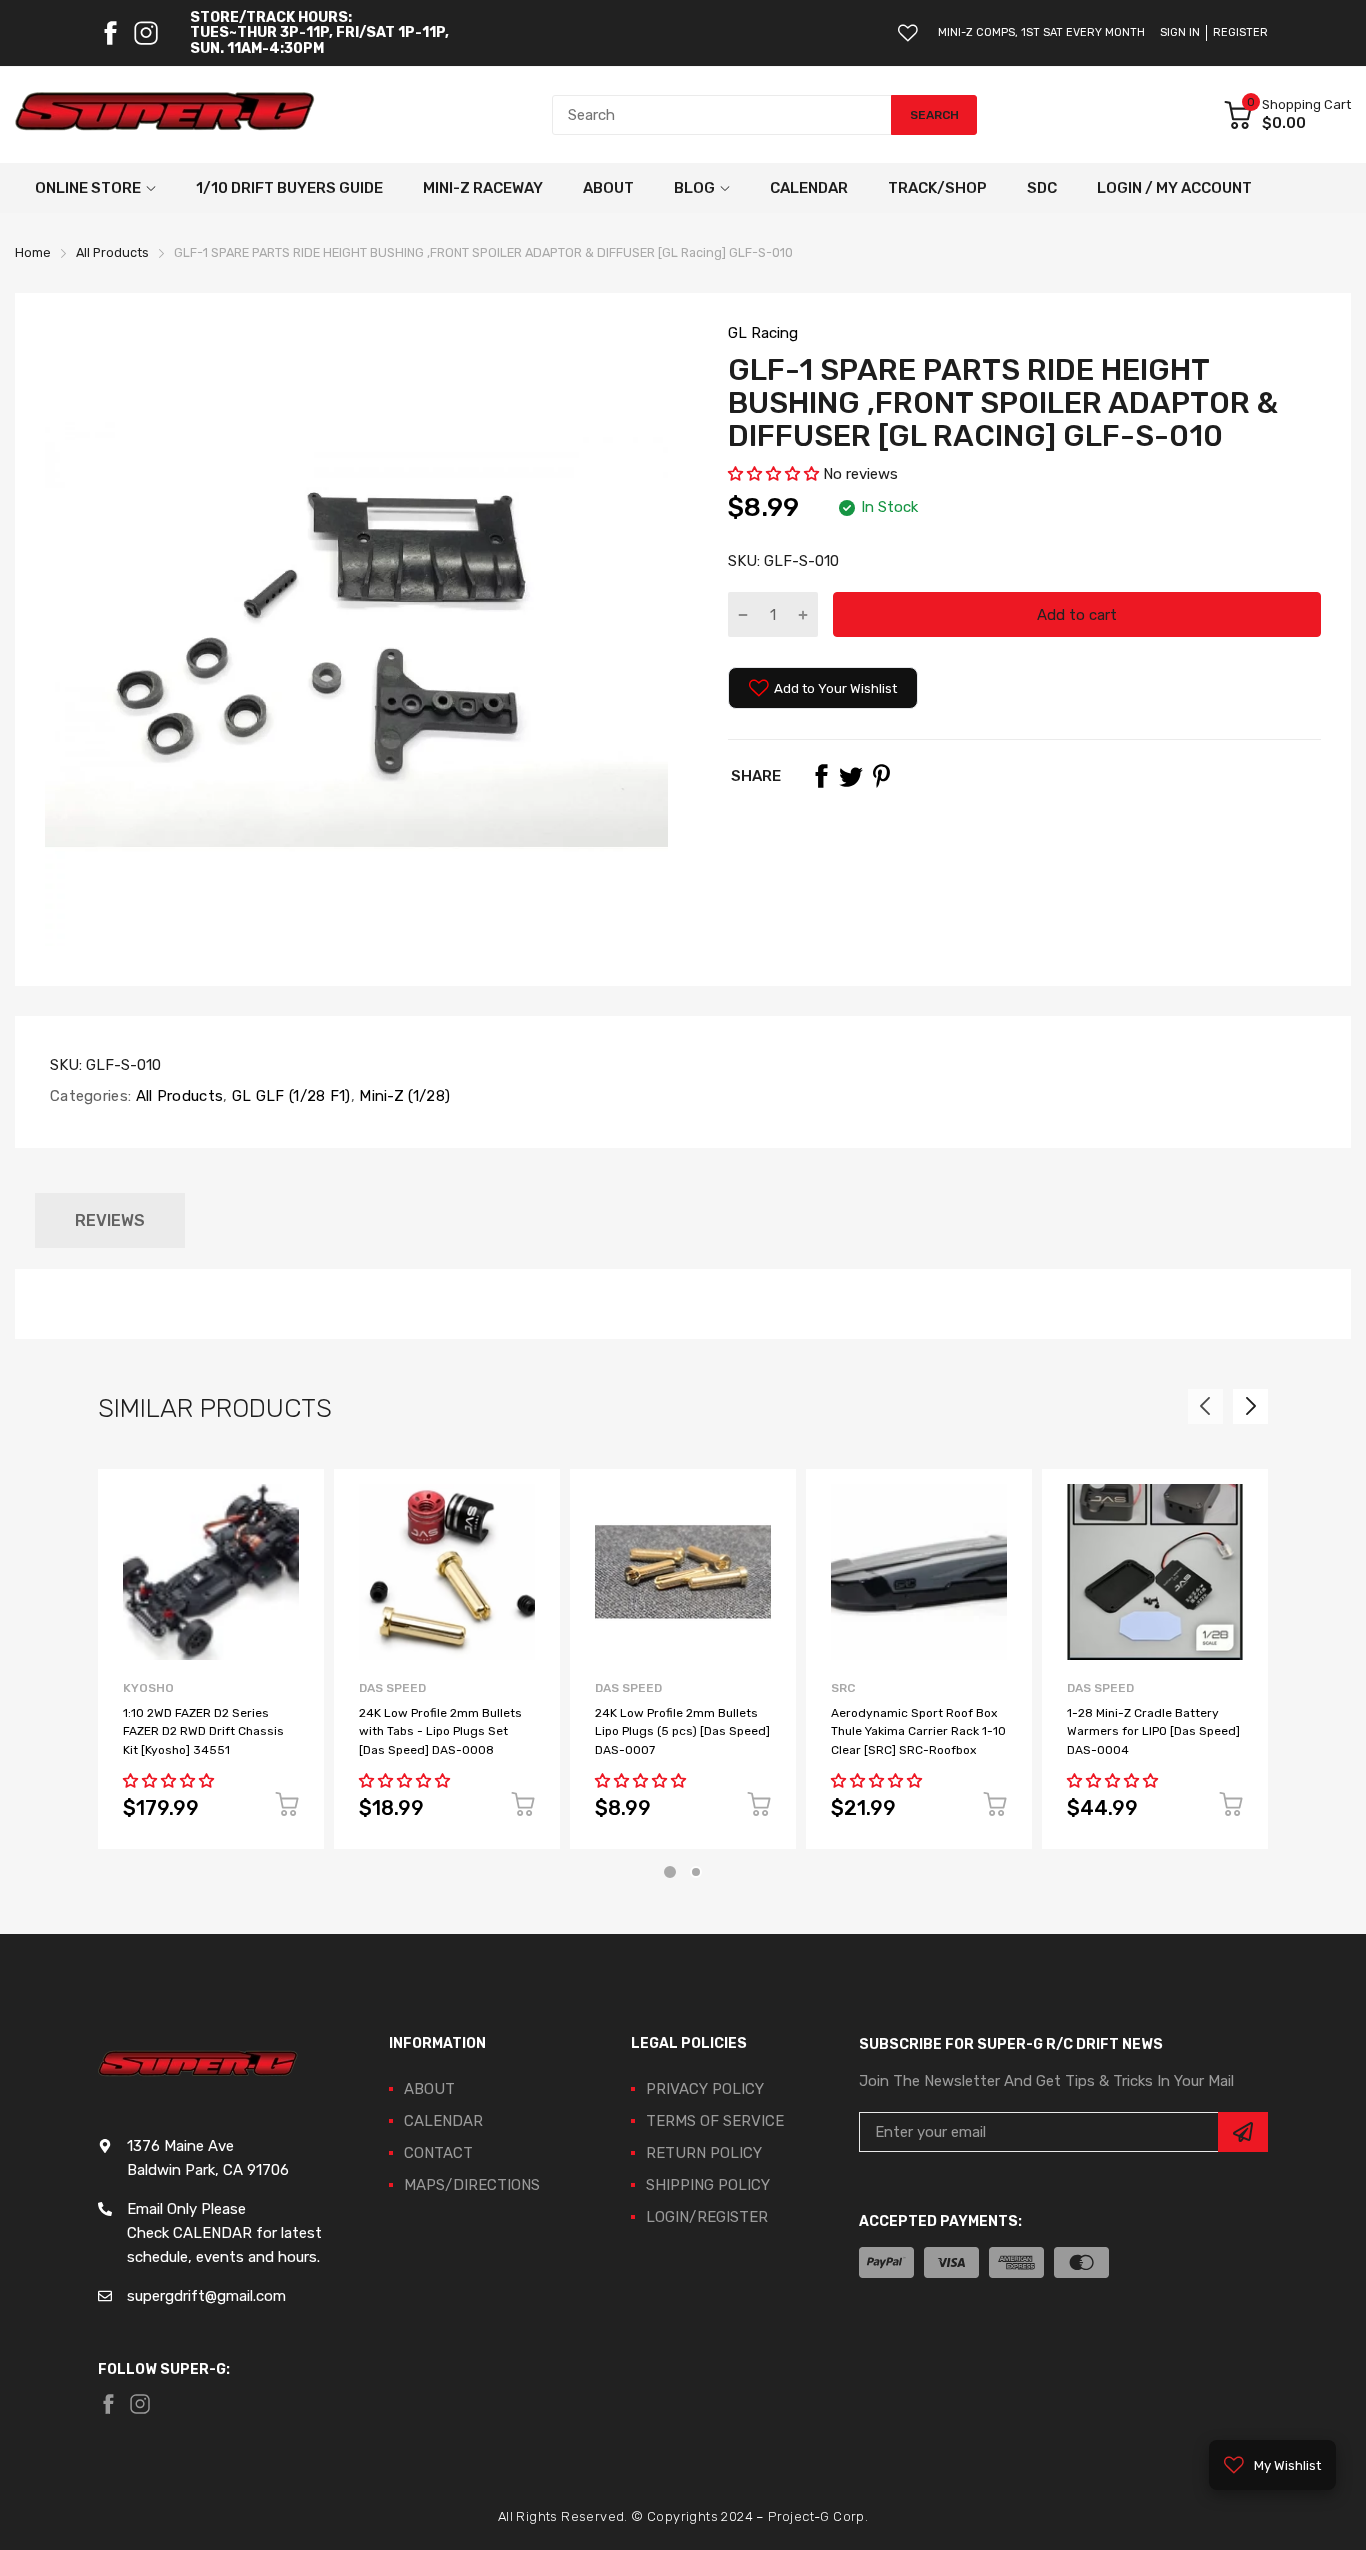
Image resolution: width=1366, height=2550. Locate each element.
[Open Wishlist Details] (908, 33)
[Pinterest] (881, 776)
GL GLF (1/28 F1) (289, 1096)
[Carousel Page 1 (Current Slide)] (670, 1872)
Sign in (1180, 32)
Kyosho (148, 1688)
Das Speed (392, 1688)
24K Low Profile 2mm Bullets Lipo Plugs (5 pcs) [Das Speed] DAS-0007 (682, 1731)
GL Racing (763, 333)
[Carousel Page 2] (696, 1872)
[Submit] (1243, 2132)
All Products (177, 1096)
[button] (773, 474)
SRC (843, 1688)
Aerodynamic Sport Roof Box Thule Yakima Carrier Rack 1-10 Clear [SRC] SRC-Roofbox (918, 1731)
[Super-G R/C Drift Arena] (165, 115)
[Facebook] (110, 33)
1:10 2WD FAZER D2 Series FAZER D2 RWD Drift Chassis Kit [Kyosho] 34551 (203, 1731)
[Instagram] (146, 33)
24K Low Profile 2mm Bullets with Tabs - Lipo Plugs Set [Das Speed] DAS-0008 (440, 1731)
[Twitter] (851, 776)
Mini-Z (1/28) (402, 1096)
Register (1240, 32)
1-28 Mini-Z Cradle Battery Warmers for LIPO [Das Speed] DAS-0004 (1153, 1731)
